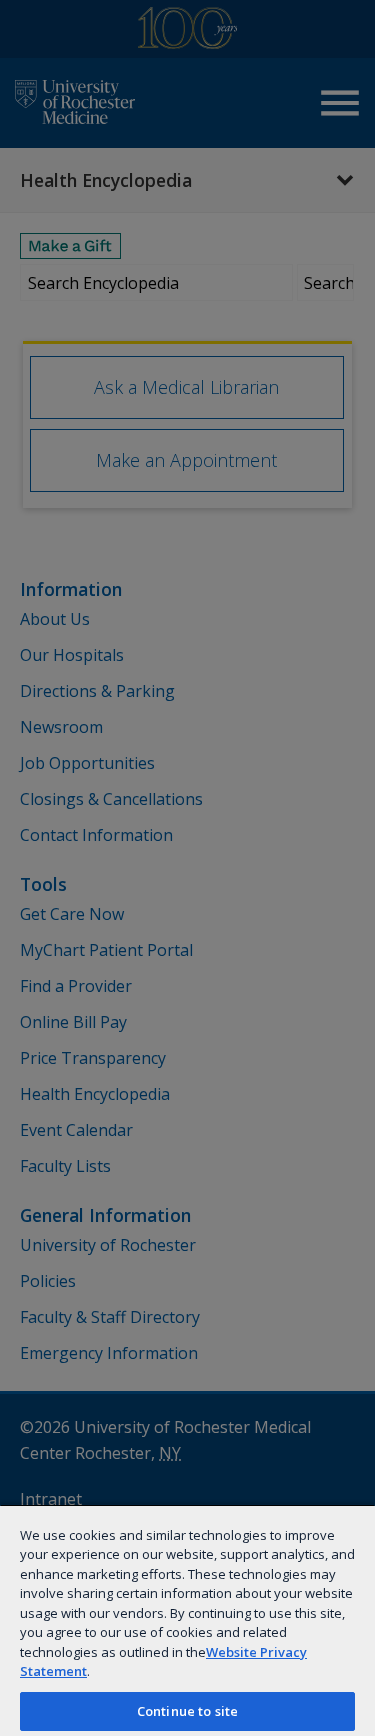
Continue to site (187, 1711)
